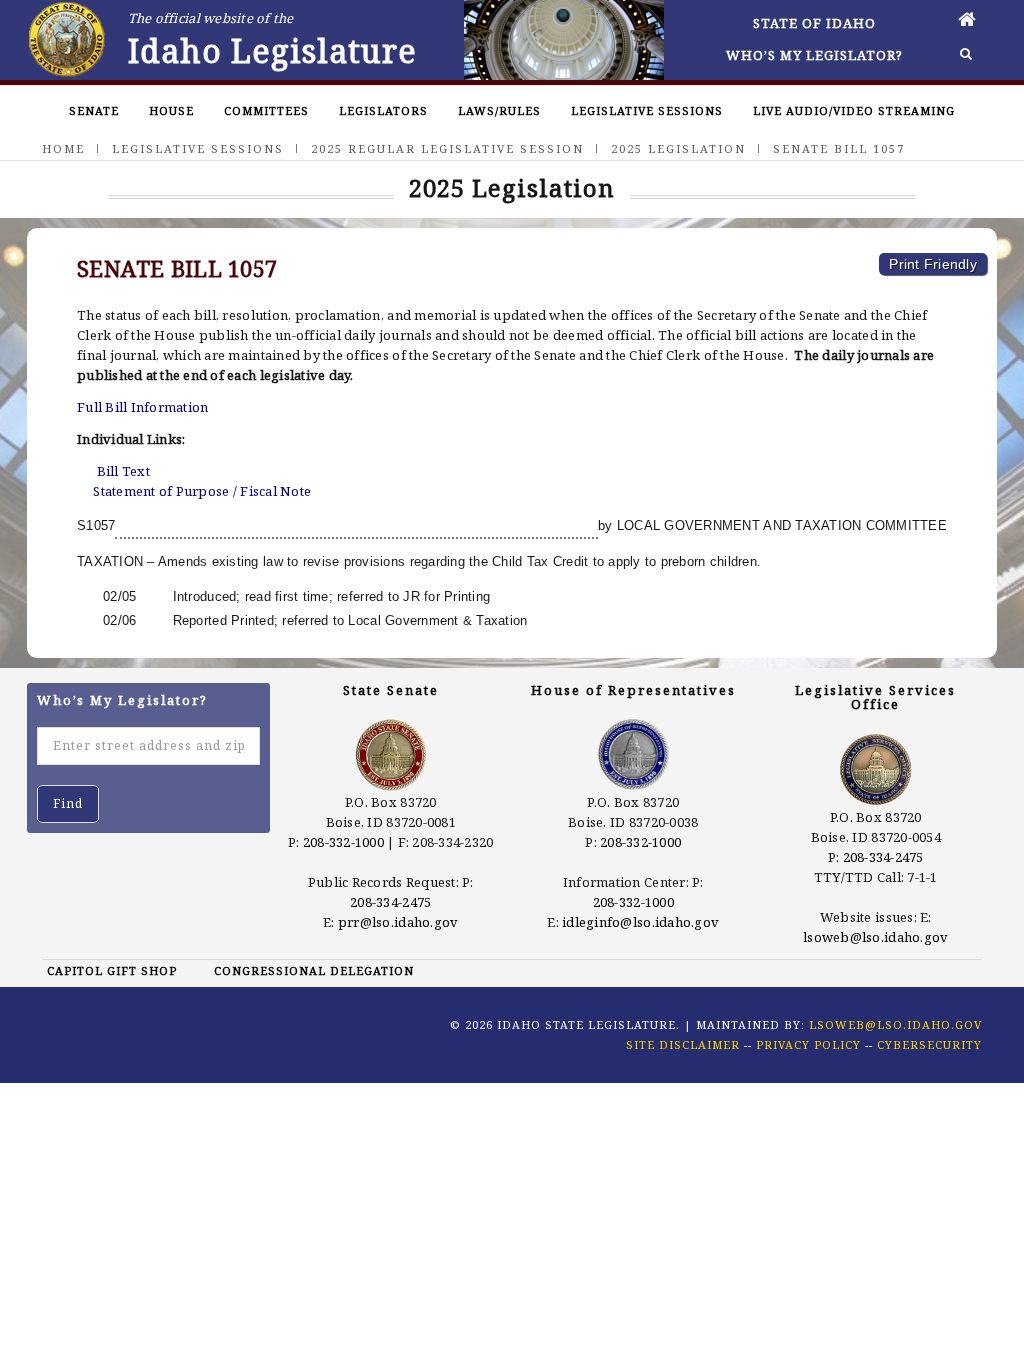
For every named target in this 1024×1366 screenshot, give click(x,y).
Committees (266, 110)
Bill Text (123, 471)
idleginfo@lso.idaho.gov (640, 922)
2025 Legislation (678, 148)
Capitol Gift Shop (112, 970)
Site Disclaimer (683, 1044)
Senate (94, 110)
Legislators (383, 110)
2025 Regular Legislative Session (447, 148)
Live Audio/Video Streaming (854, 110)
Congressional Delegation (314, 970)
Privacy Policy (808, 1044)
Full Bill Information (142, 407)
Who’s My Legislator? (814, 55)
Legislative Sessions (647, 110)
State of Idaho (814, 23)
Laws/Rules (499, 110)
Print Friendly (933, 264)
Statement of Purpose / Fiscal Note (202, 491)
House (171, 110)
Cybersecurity (929, 1044)
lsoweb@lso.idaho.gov (875, 937)
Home (63, 148)
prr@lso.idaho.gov (398, 922)
